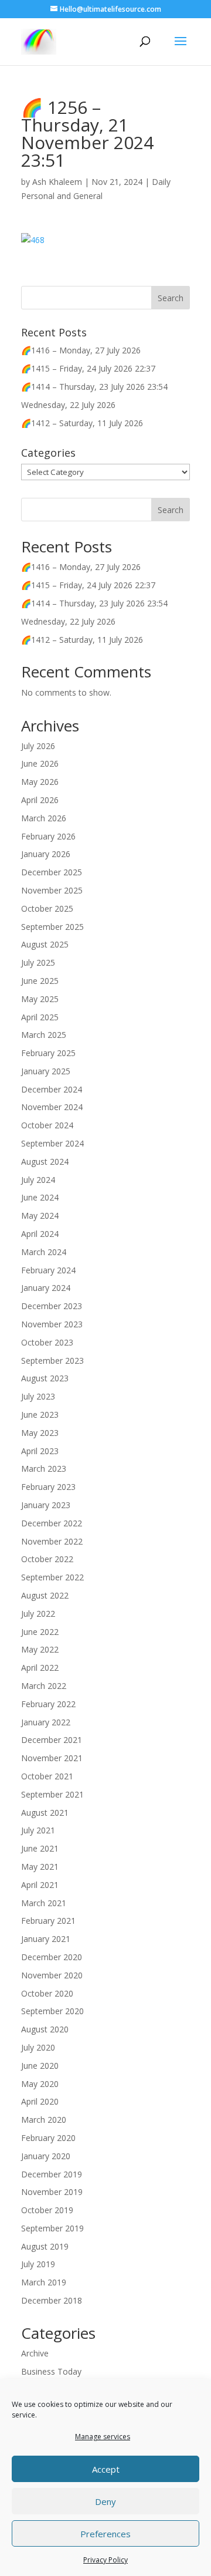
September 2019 (52, 2228)
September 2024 (52, 1143)
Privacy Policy (105, 2560)
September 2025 (52, 927)
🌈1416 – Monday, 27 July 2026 (81, 350)
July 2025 (38, 962)
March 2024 (44, 1252)
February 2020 (48, 2138)
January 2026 (46, 854)
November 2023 (52, 1324)
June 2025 (40, 981)
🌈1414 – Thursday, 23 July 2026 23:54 (94, 387)
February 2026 (48, 836)
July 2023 (38, 1396)
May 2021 (40, 1867)
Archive (35, 2353)
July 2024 (38, 1180)
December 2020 (52, 1957)
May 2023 (40, 1433)
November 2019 (52, 2192)
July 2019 (38, 2264)
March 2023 (44, 1469)
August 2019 (45, 2246)
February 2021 (48, 1921)
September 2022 (52, 1577)
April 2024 (40, 1234)
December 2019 (52, 2174)
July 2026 (38, 746)
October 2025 (47, 908)
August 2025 (45, 944)
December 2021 (52, 1740)
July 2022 (38, 1614)
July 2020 (38, 2047)
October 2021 (47, 1776)
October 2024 (47, 1125)
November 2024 (52, 1107)
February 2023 (48, 1487)
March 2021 (44, 1903)
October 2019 (47, 2210)
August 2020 (45, 2029)
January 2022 (46, 1722)
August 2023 (45, 1378)
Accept (106, 2469)
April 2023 (40, 1451)
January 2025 (46, 1071)
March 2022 (44, 1686)
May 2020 (40, 2084)
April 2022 (40, 1668)
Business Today (51, 2371)
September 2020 (52, 2011)
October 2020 (47, 1993)
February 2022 (48, 1704)
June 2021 (40, 1848)
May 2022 (40, 1649)
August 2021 (45, 1813)
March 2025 (44, 1035)
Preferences (105, 2534)
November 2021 (52, 1758)
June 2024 (40, 1197)
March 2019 (44, 2282)
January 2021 (46, 1939)
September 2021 (52, 1794)
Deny (105, 2501)
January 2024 (46, 1288)
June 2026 (40, 763)
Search (171, 510)
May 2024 (40, 1215)
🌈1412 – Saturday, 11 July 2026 (82, 423)
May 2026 (40, 782)
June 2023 (40, 1415)
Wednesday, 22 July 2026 (68, 405)
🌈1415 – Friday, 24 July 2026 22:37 (88, 368)
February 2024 (48, 1270)
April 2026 (40, 800)
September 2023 (52, 1361)
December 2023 (52, 1306)
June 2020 (40, 2066)
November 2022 (52, 1541)
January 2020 (46, 2156)
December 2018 (52, 2300)
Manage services (103, 2437)
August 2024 (45, 1161)
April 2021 (40, 1885)
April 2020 (40, 2101)
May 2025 (40, 999)
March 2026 (44, 818)
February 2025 (48, 1053)
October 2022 (47, 1559)
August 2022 (45, 1595)
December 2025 (52, 872)
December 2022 (52, 1523)
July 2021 (38, 1830)
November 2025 (52, 890)
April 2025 (40, 1017)
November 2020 (52, 1975)
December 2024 (52, 1089)
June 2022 (40, 1632)
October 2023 (47, 1342)
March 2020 (44, 2120)
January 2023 (46, 1505)
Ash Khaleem (57, 182)
